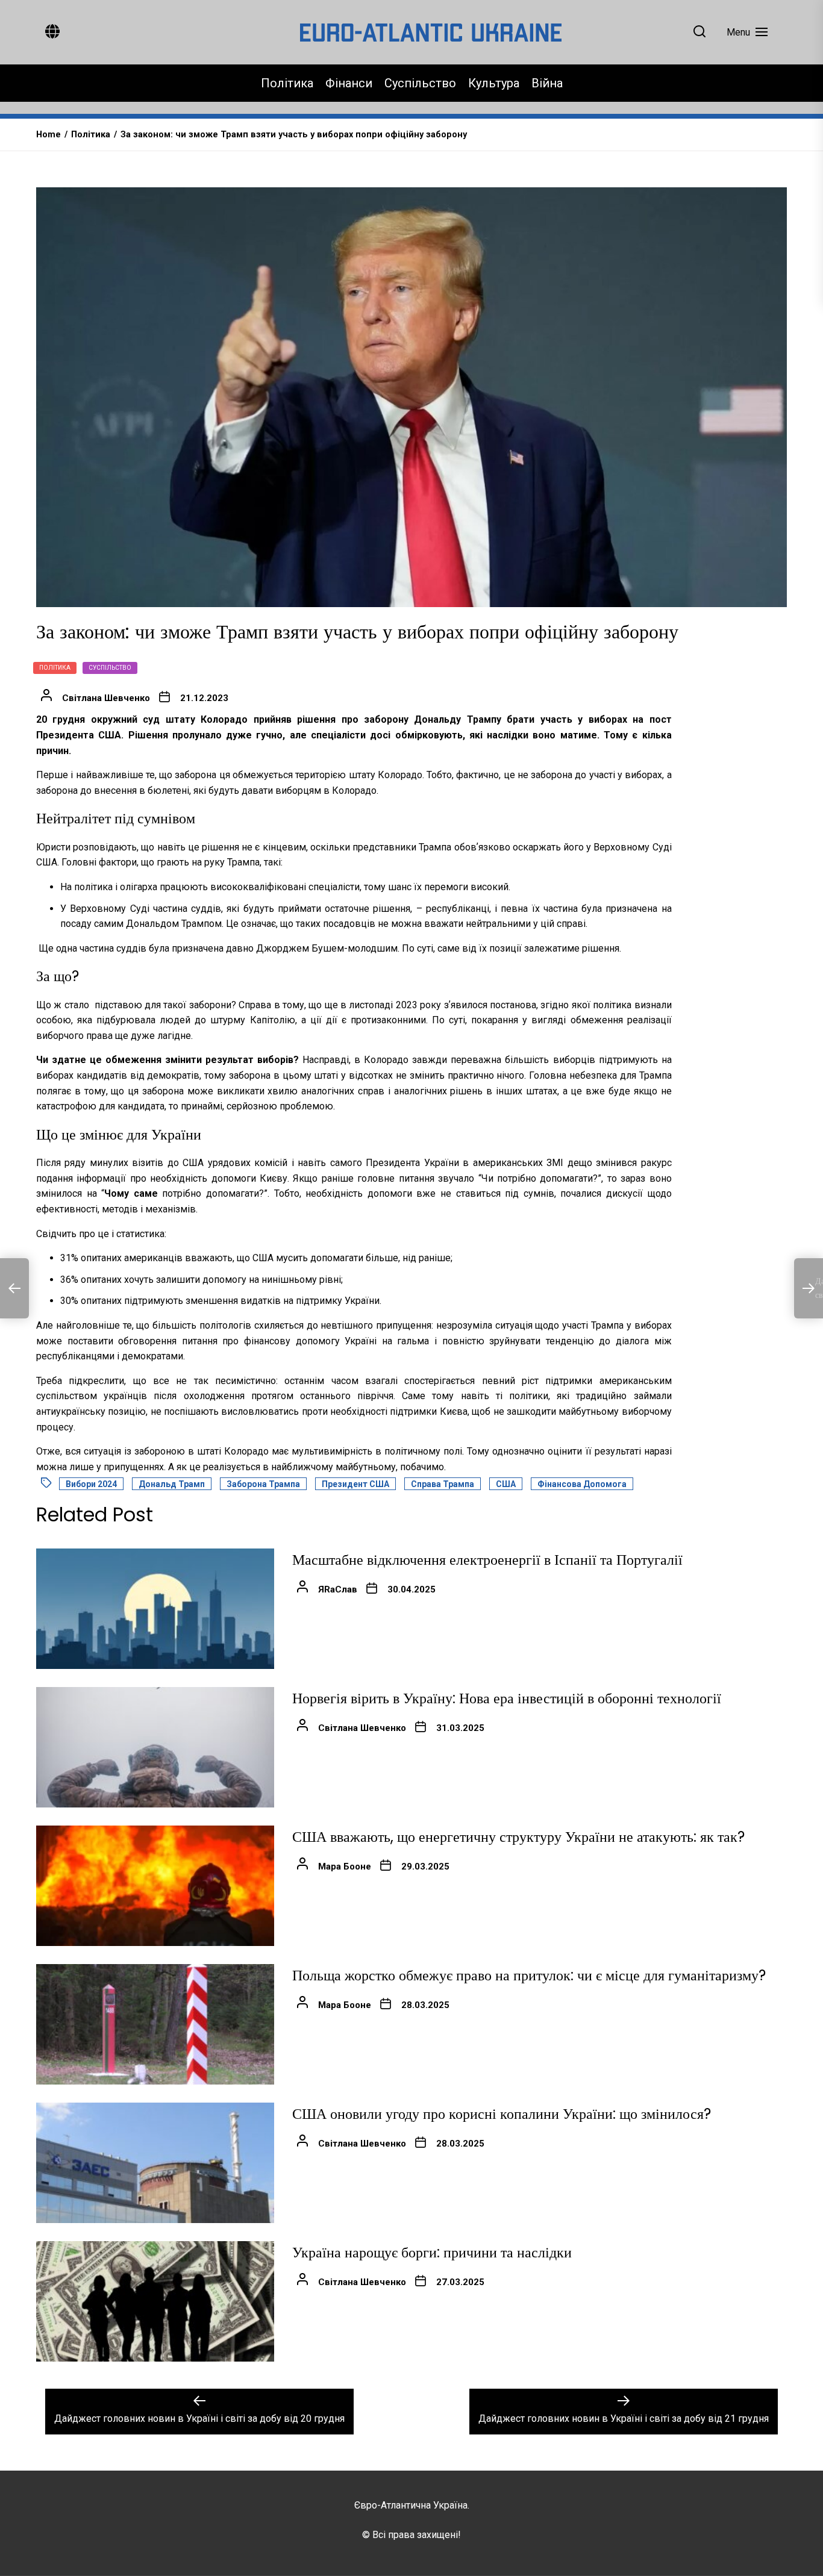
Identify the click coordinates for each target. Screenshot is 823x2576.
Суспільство (420, 83)
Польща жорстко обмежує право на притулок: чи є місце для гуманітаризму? (529, 1975)
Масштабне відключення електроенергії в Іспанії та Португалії (487, 1560)
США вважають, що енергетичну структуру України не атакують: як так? (518, 1837)
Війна (547, 83)
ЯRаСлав (338, 1589)
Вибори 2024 (91, 1484)
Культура (494, 83)
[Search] (699, 32)
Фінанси (349, 83)
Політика (287, 83)
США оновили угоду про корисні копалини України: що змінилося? (502, 2114)
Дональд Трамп (172, 1484)
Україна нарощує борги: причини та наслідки (432, 2252)
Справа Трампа (443, 1484)
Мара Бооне (345, 1867)
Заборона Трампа (263, 1484)
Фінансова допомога (582, 1484)
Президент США (355, 1484)
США (506, 1484)
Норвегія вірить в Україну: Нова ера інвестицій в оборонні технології (507, 1698)
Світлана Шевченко (106, 698)
